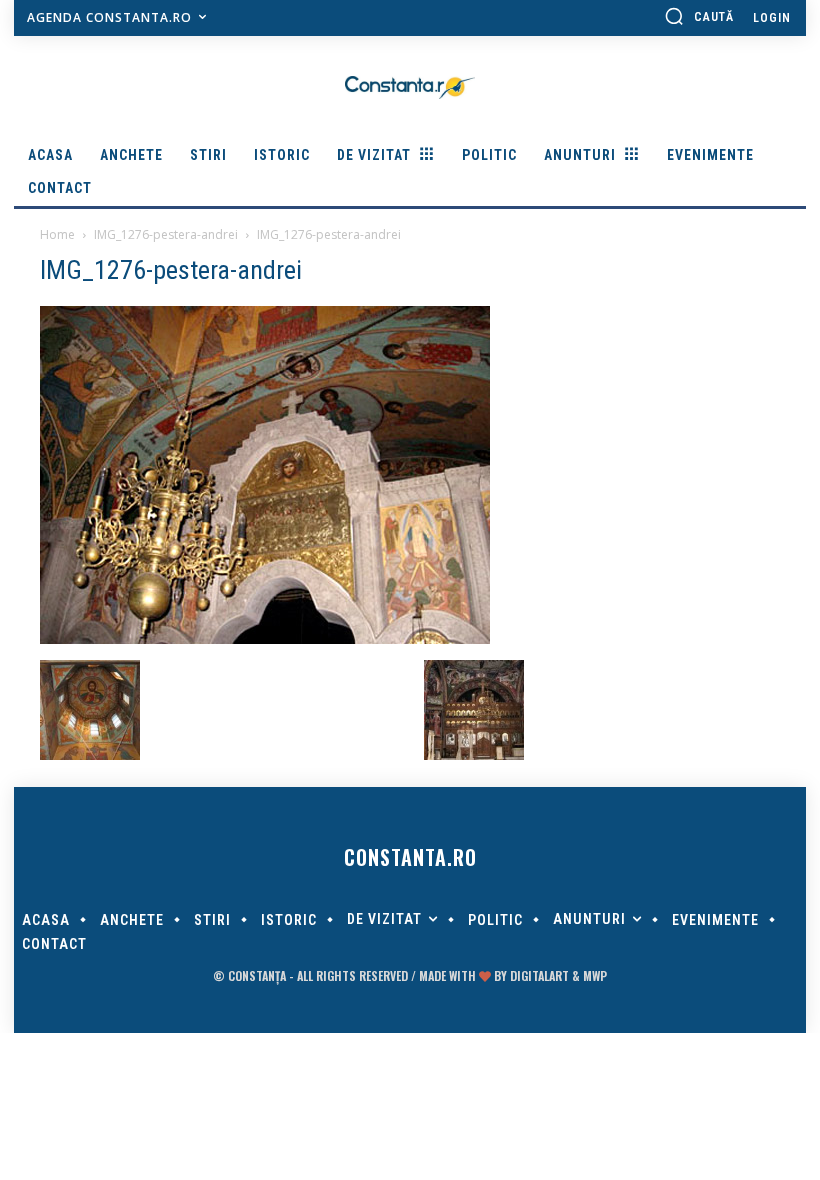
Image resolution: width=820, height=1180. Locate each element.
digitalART (539, 975)
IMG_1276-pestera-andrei (166, 234)
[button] (699, 16)
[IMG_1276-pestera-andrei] (265, 639)
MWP (595, 975)
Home (57, 234)
